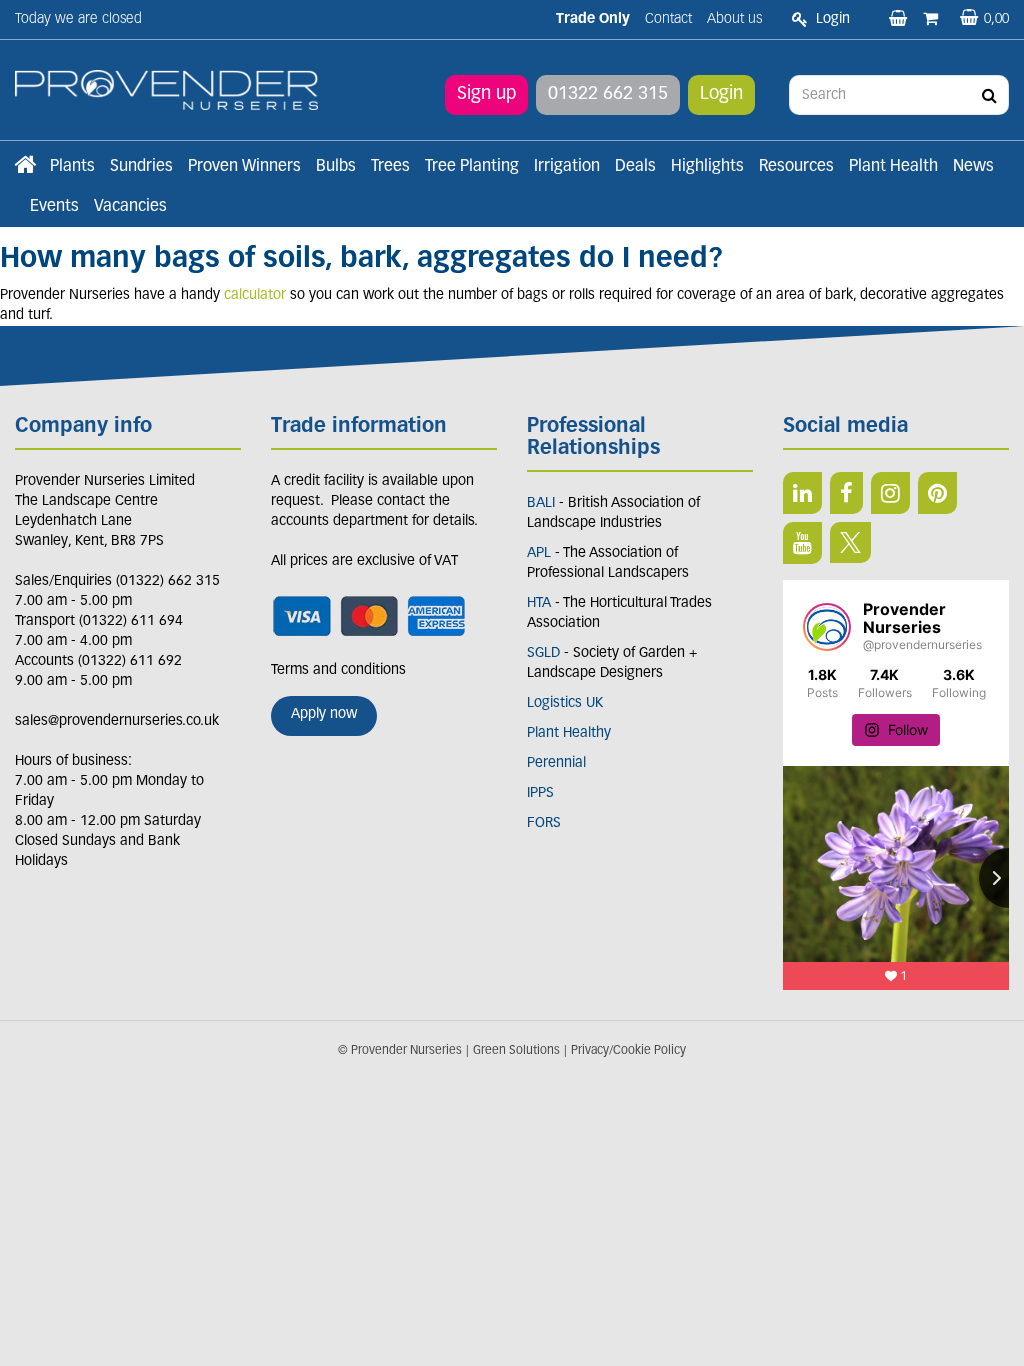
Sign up (486, 95)
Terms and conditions (338, 670)
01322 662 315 (608, 95)
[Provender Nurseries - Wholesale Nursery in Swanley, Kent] (166, 90)
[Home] (25, 167)
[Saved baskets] (900, 20)
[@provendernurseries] (827, 627)
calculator (255, 295)
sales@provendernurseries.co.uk (117, 721)
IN (890, 493)
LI (802, 493)
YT (802, 543)
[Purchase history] (932, 20)
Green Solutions (516, 1051)
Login (721, 95)
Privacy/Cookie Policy (628, 1051)
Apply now (324, 714)
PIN (937, 493)
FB (846, 493)
